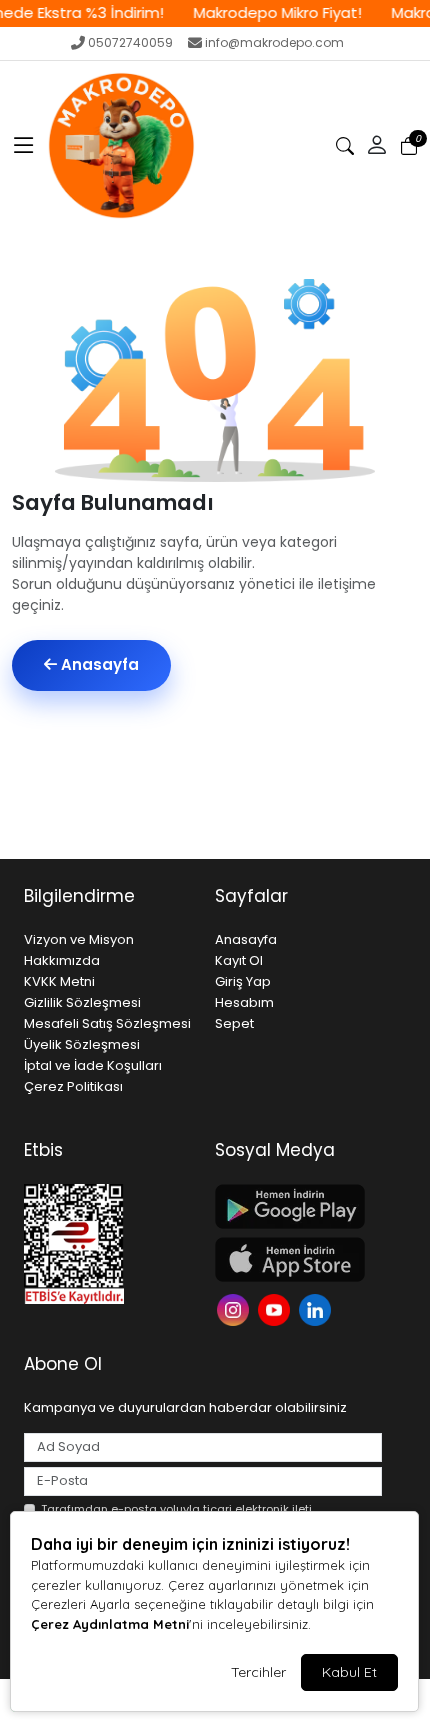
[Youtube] (276, 1308)
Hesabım (244, 1002)
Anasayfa (98, 664)
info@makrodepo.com (274, 42)
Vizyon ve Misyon (79, 939)
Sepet (234, 1023)
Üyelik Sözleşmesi (82, 1044)
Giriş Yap (243, 981)
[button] (24, 146)
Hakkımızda (62, 960)
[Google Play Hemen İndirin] (298, 1206)
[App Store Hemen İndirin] (298, 1259)
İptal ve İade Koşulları (93, 1065)
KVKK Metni (59, 981)
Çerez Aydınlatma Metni (110, 1624)
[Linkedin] (317, 1308)
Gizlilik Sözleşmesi (82, 1002)
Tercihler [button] (258, 1672)
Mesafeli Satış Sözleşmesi (107, 1023)
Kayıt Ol (239, 960)
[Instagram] (235, 1308)
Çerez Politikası (73, 1086)
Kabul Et (349, 1672)
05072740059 (130, 42)
